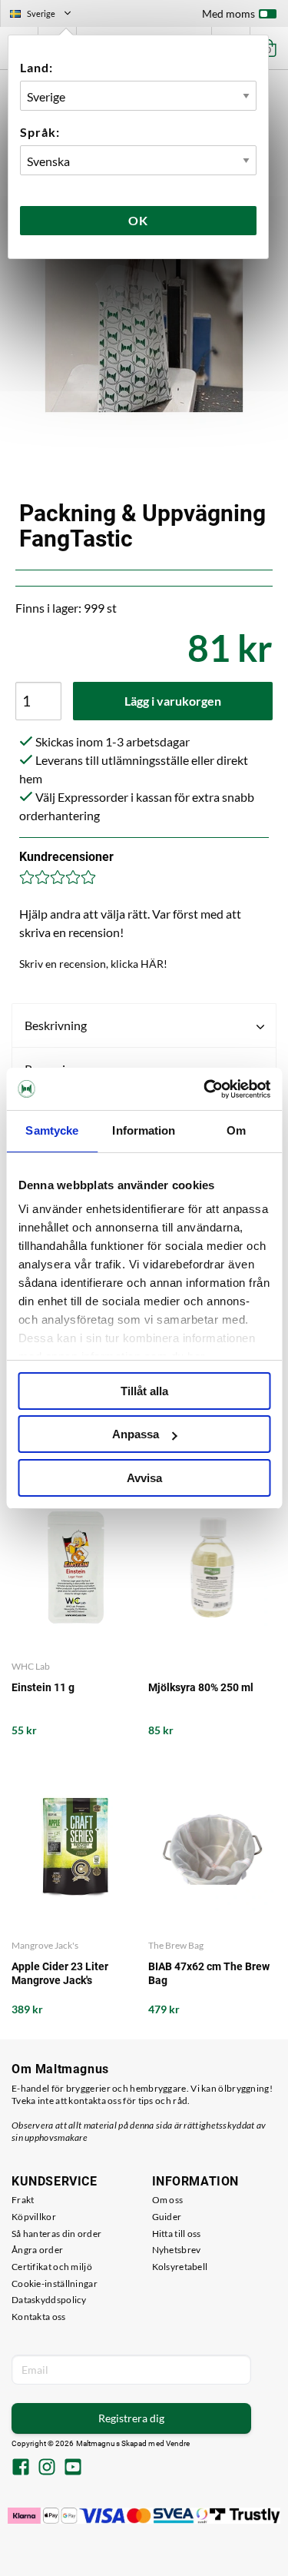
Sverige (47, 15)
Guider (167, 2217)
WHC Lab (31, 1666)
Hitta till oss (177, 2234)
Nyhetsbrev (177, 2250)
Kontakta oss (39, 2317)
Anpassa (136, 1434)
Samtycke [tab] (52, 1130)
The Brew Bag (176, 1945)
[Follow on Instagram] (47, 2468)
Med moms (228, 13)
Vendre (178, 2443)
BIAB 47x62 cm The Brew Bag (209, 1973)
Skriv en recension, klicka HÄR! (93, 964)
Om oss (168, 2200)
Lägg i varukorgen (173, 701)
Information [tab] (144, 1130)
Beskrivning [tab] (56, 1025)
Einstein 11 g (43, 1687)
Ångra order (37, 2250)
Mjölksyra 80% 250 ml (201, 1687)
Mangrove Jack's (45, 1945)
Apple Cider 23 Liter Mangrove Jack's (60, 1973)
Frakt (23, 2200)
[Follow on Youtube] (73, 2468)
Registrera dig (131, 2418)
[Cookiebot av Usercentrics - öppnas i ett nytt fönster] (205, 1089)
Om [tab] (236, 1130)
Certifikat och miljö (52, 2267)
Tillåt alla (144, 1391)
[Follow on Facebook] (21, 2468)
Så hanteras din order (56, 2234)
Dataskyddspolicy (49, 2300)
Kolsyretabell (180, 2267)
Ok (138, 220)
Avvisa (144, 1478)
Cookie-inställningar (55, 2283)
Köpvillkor (34, 2217)
